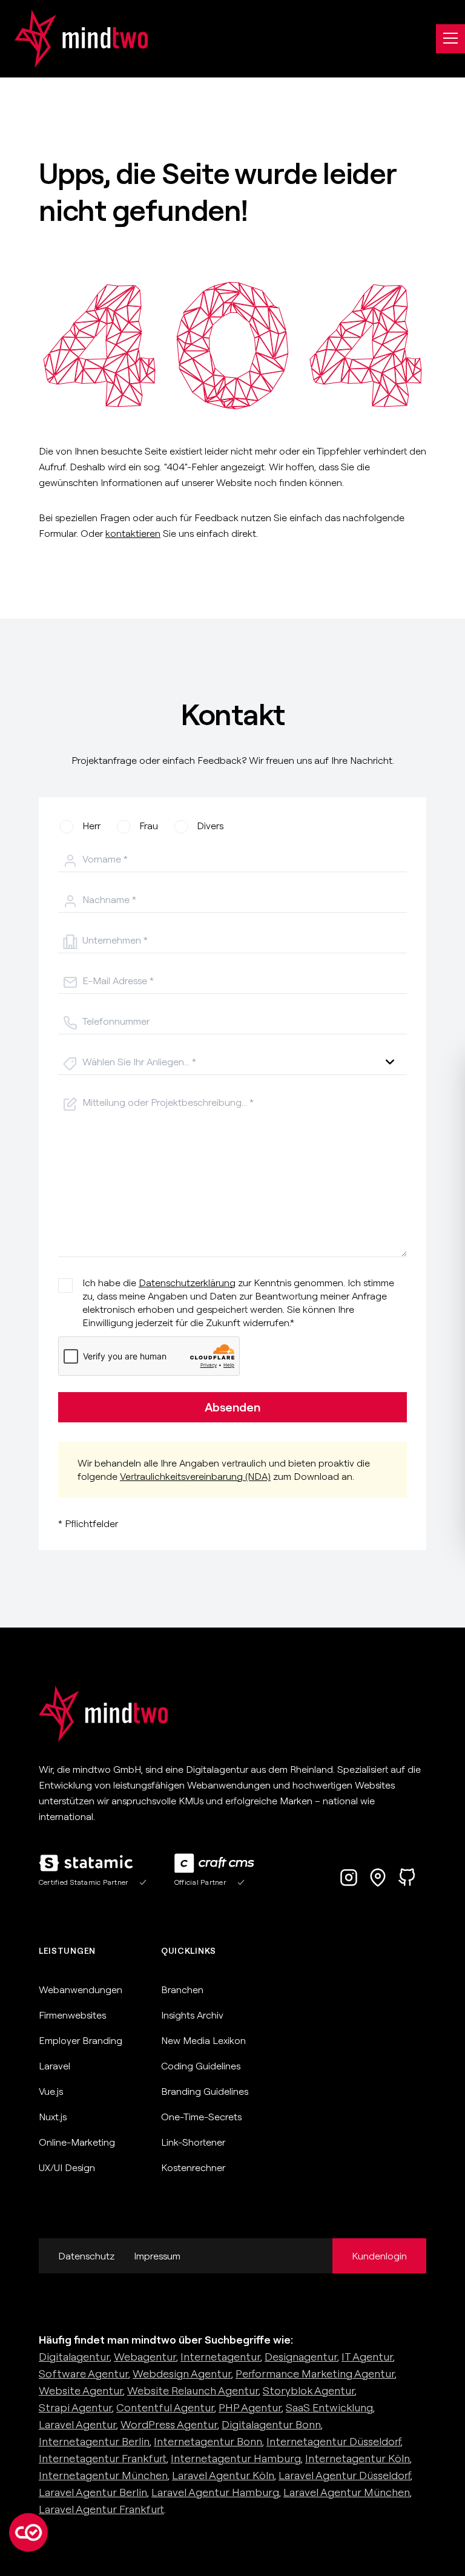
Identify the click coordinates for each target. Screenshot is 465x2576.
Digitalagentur (74, 2357)
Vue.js (51, 2091)
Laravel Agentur (77, 2424)
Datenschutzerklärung (187, 1283)
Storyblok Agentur (309, 2390)
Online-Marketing (77, 2142)
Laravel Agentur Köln (223, 2475)
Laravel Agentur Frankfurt (101, 2509)
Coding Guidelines (201, 2066)
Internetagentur (220, 2357)
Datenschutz (86, 2256)
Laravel (54, 2066)
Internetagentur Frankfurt (103, 2458)
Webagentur (145, 2357)
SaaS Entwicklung (329, 2407)
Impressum (157, 2256)
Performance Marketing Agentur (315, 2374)
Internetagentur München (103, 2475)
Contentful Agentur (165, 2407)
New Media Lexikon (203, 2040)
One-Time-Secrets (201, 2117)
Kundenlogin (379, 2256)
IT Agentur (367, 2357)
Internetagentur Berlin (94, 2441)
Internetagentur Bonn (208, 2441)
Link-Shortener (193, 2142)
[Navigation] (450, 39)
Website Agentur (81, 2390)
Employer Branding (81, 2040)
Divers (210, 826)
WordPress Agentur (169, 2424)
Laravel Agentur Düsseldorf (345, 2475)
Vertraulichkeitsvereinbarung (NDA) (195, 1476)
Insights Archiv (192, 2015)
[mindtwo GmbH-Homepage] (74, 39)
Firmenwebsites (72, 2015)
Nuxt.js (53, 2117)
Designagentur (301, 2357)
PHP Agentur (250, 2407)
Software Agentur (84, 2374)
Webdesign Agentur (182, 2374)
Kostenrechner (193, 2167)
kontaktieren (133, 533)
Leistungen (67, 1951)
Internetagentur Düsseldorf (334, 2441)
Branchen (182, 1989)
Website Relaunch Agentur (193, 2390)
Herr (91, 826)
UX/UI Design (67, 2167)
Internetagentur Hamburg (236, 2458)
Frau (149, 826)
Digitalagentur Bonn (271, 2424)
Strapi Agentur (75, 2407)
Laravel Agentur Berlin (93, 2492)
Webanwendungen (81, 1989)
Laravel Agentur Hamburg (215, 2492)
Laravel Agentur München (347, 2492)
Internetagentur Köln (358, 2458)
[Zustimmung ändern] (28, 2532)
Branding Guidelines (205, 2091)
